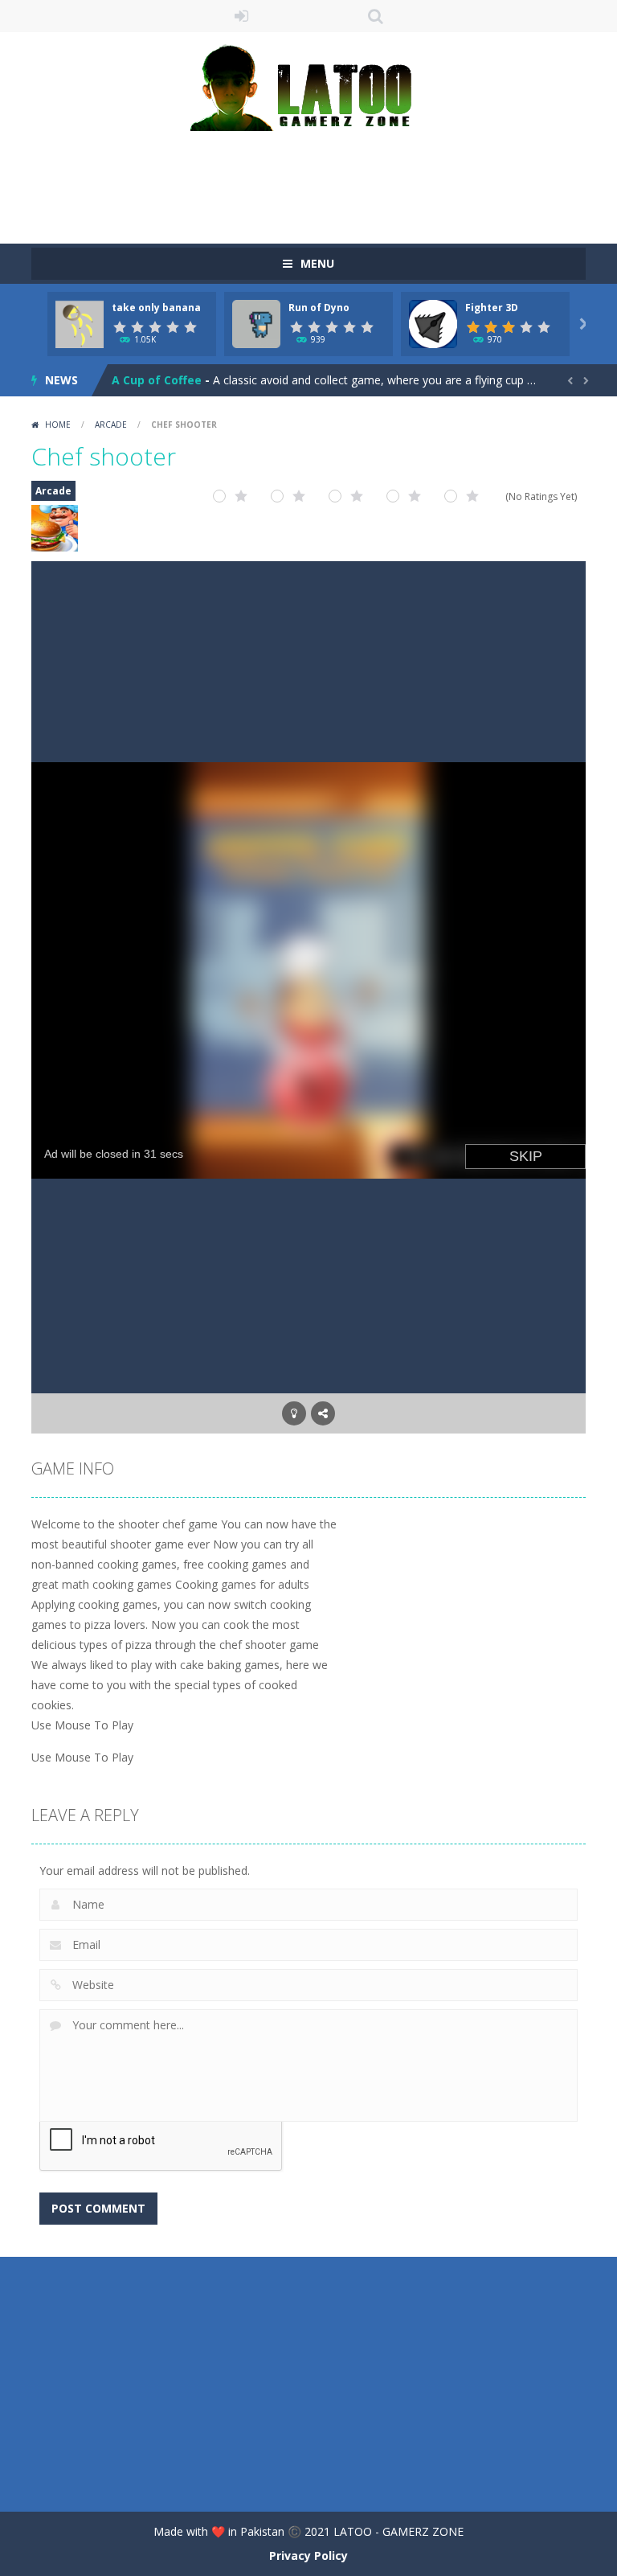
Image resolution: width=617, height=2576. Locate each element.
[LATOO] (308, 86)
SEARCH (376, 16)
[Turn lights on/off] (294, 1413)
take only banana (156, 308)
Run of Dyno (319, 308)
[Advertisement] (324, 179)
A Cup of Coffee (157, 380)
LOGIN (242, 16)
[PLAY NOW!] (80, 323)
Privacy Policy (308, 2555)
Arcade (111, 425)
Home (58, 425)
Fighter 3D (492, 308)
